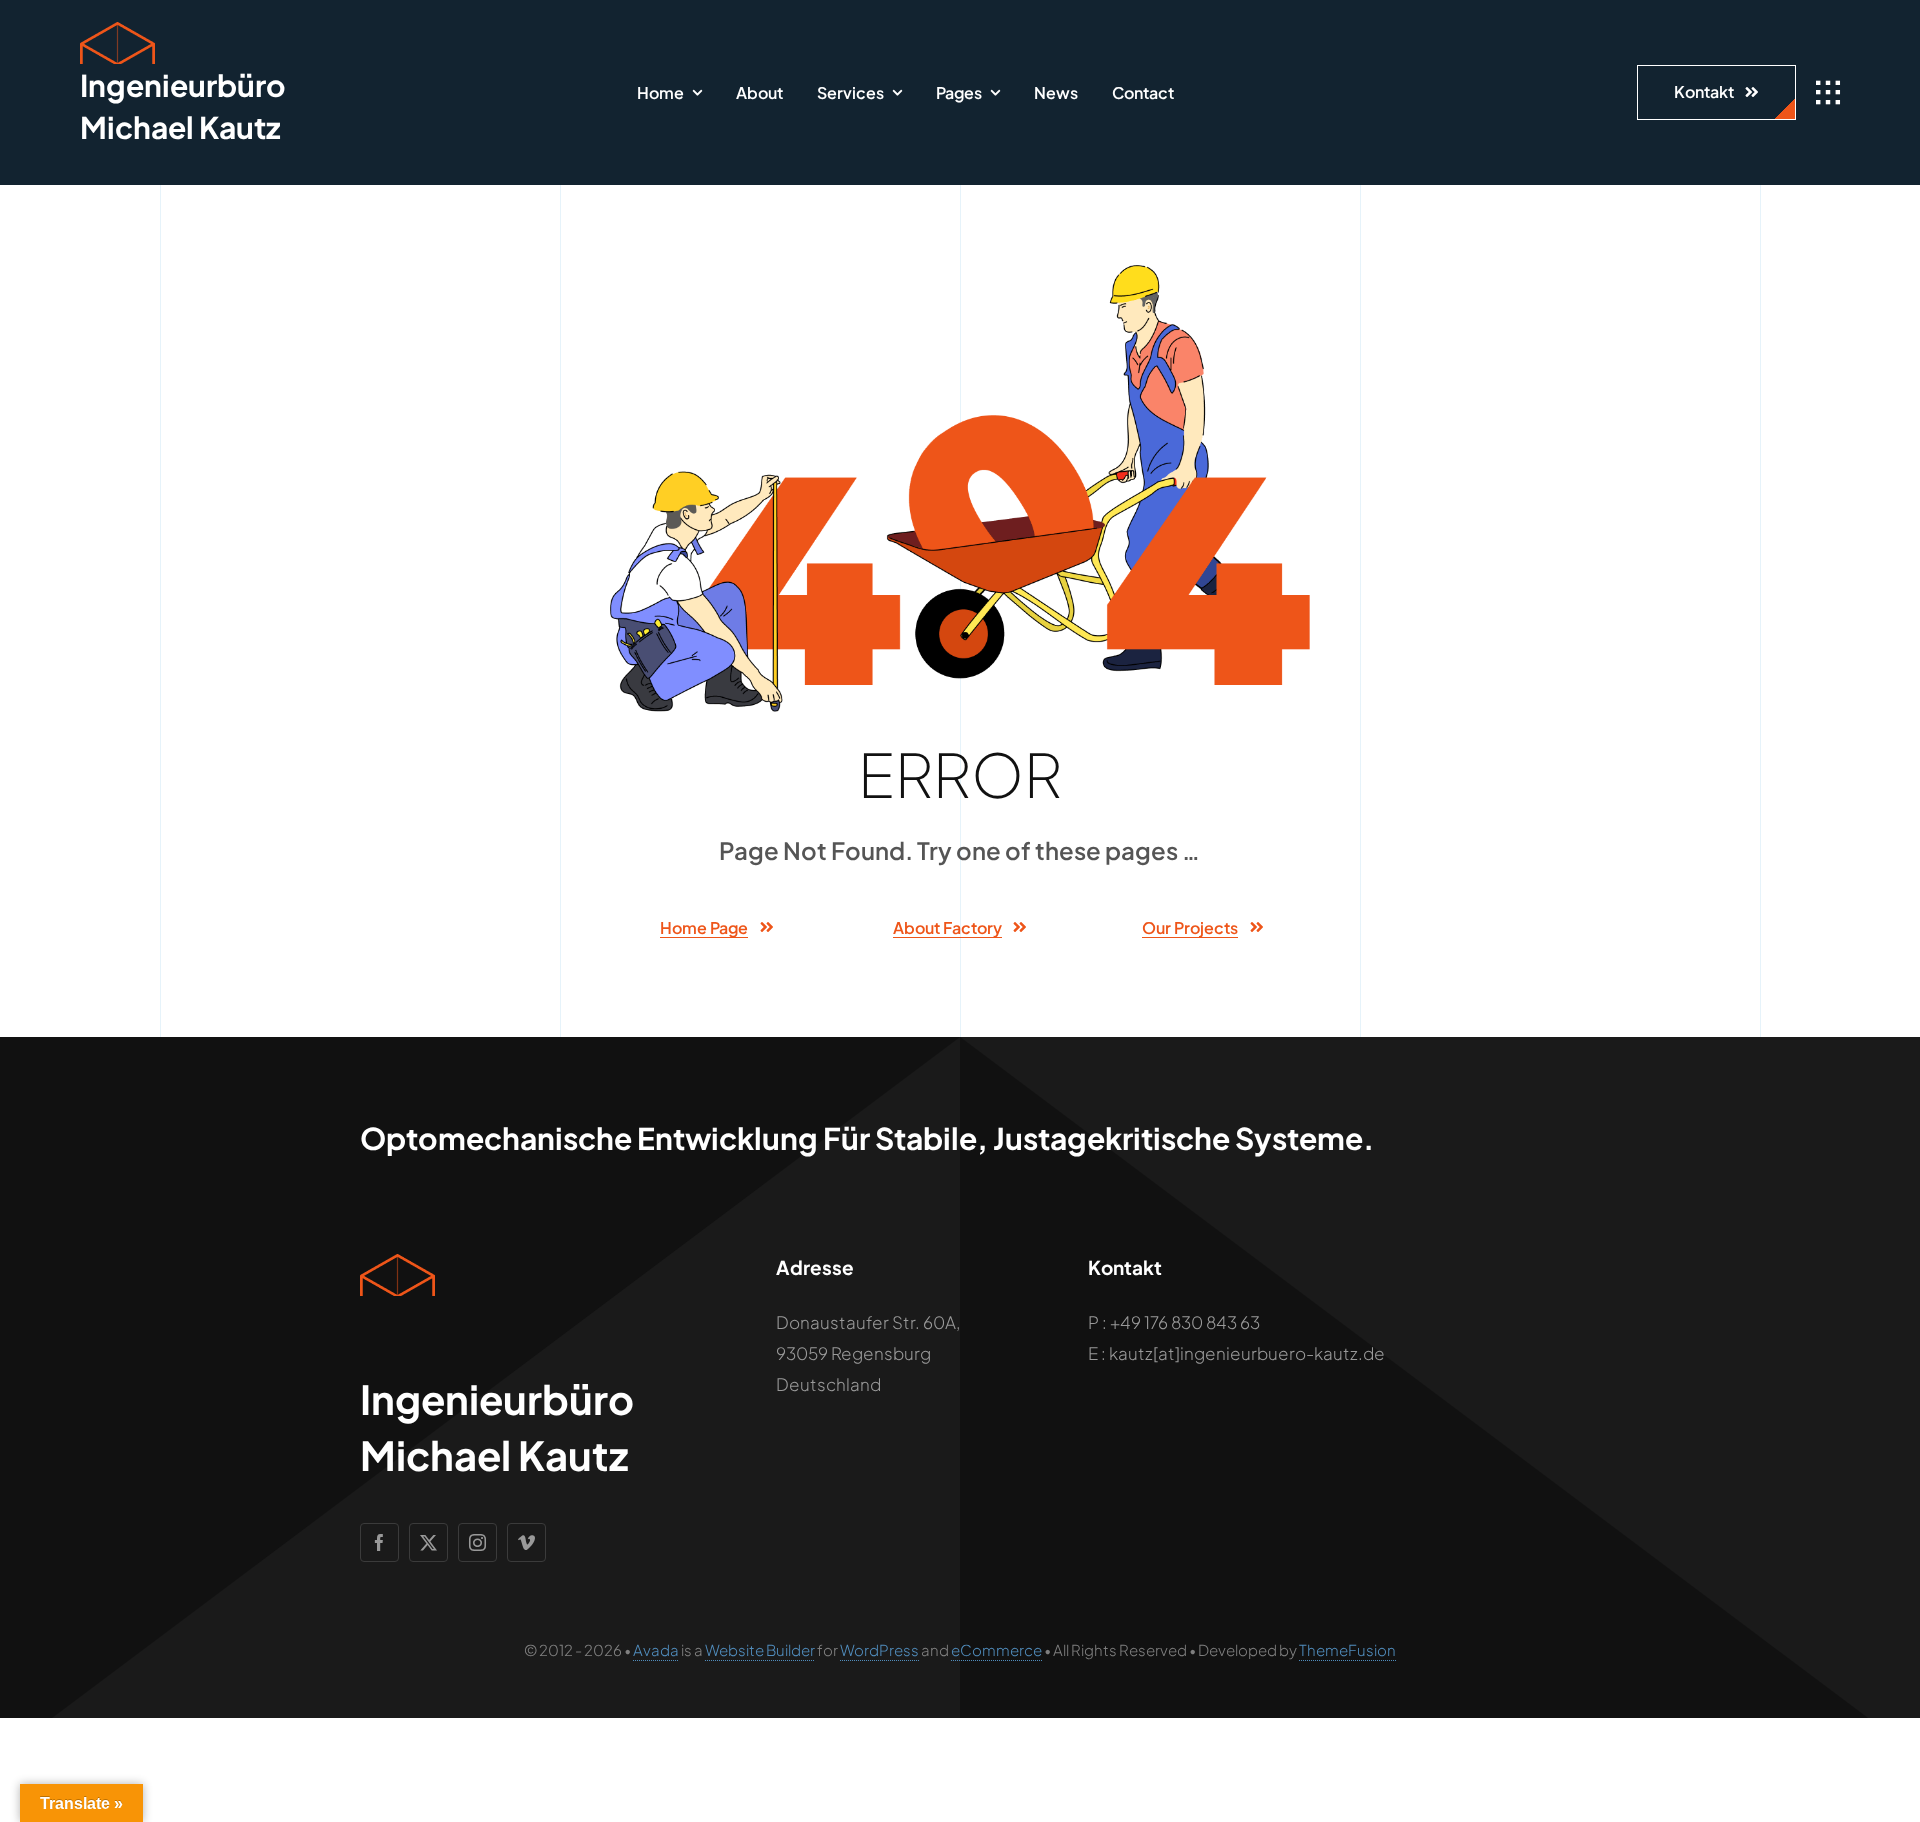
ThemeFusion (1347, 1649)
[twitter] (428, 1542)
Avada (656, 1649)
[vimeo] (526, 1542)
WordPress (879, 1649)
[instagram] (477, 1542)
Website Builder (760, 1649)
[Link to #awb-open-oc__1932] (1828, 93)
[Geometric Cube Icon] (117, 30)
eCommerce (996, 1649)
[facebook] (379, 1542)
